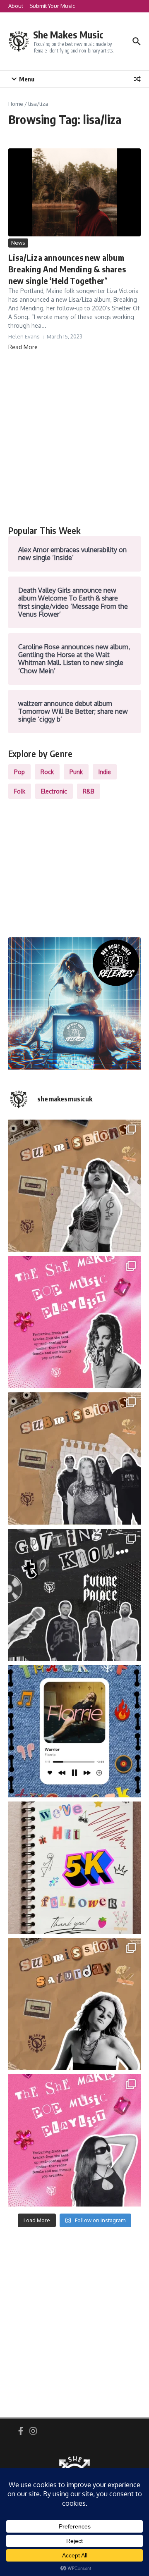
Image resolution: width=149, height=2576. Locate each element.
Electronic (54, 791)
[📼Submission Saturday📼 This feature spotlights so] (74, 2004)
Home (16, 104)
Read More (23, 347)
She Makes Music (68, 35)
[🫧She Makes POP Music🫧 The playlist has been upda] (74, 1322)
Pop (19, 772)
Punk (76, 772)
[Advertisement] (74, 438)
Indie (105, 772)
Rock (47, 772)
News (18, 243)
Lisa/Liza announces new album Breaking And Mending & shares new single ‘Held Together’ (67, 269)
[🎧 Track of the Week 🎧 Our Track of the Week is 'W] (74, 1731)
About (16, 6)
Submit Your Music (52, 6)
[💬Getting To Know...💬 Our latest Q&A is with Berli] (74, 1595)
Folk (20, 791)
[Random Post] (137, 79)
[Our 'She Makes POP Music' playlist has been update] (74, 2140)
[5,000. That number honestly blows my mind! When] (74, 1868)
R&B (89, 791)
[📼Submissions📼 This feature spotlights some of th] (74, 1186)
